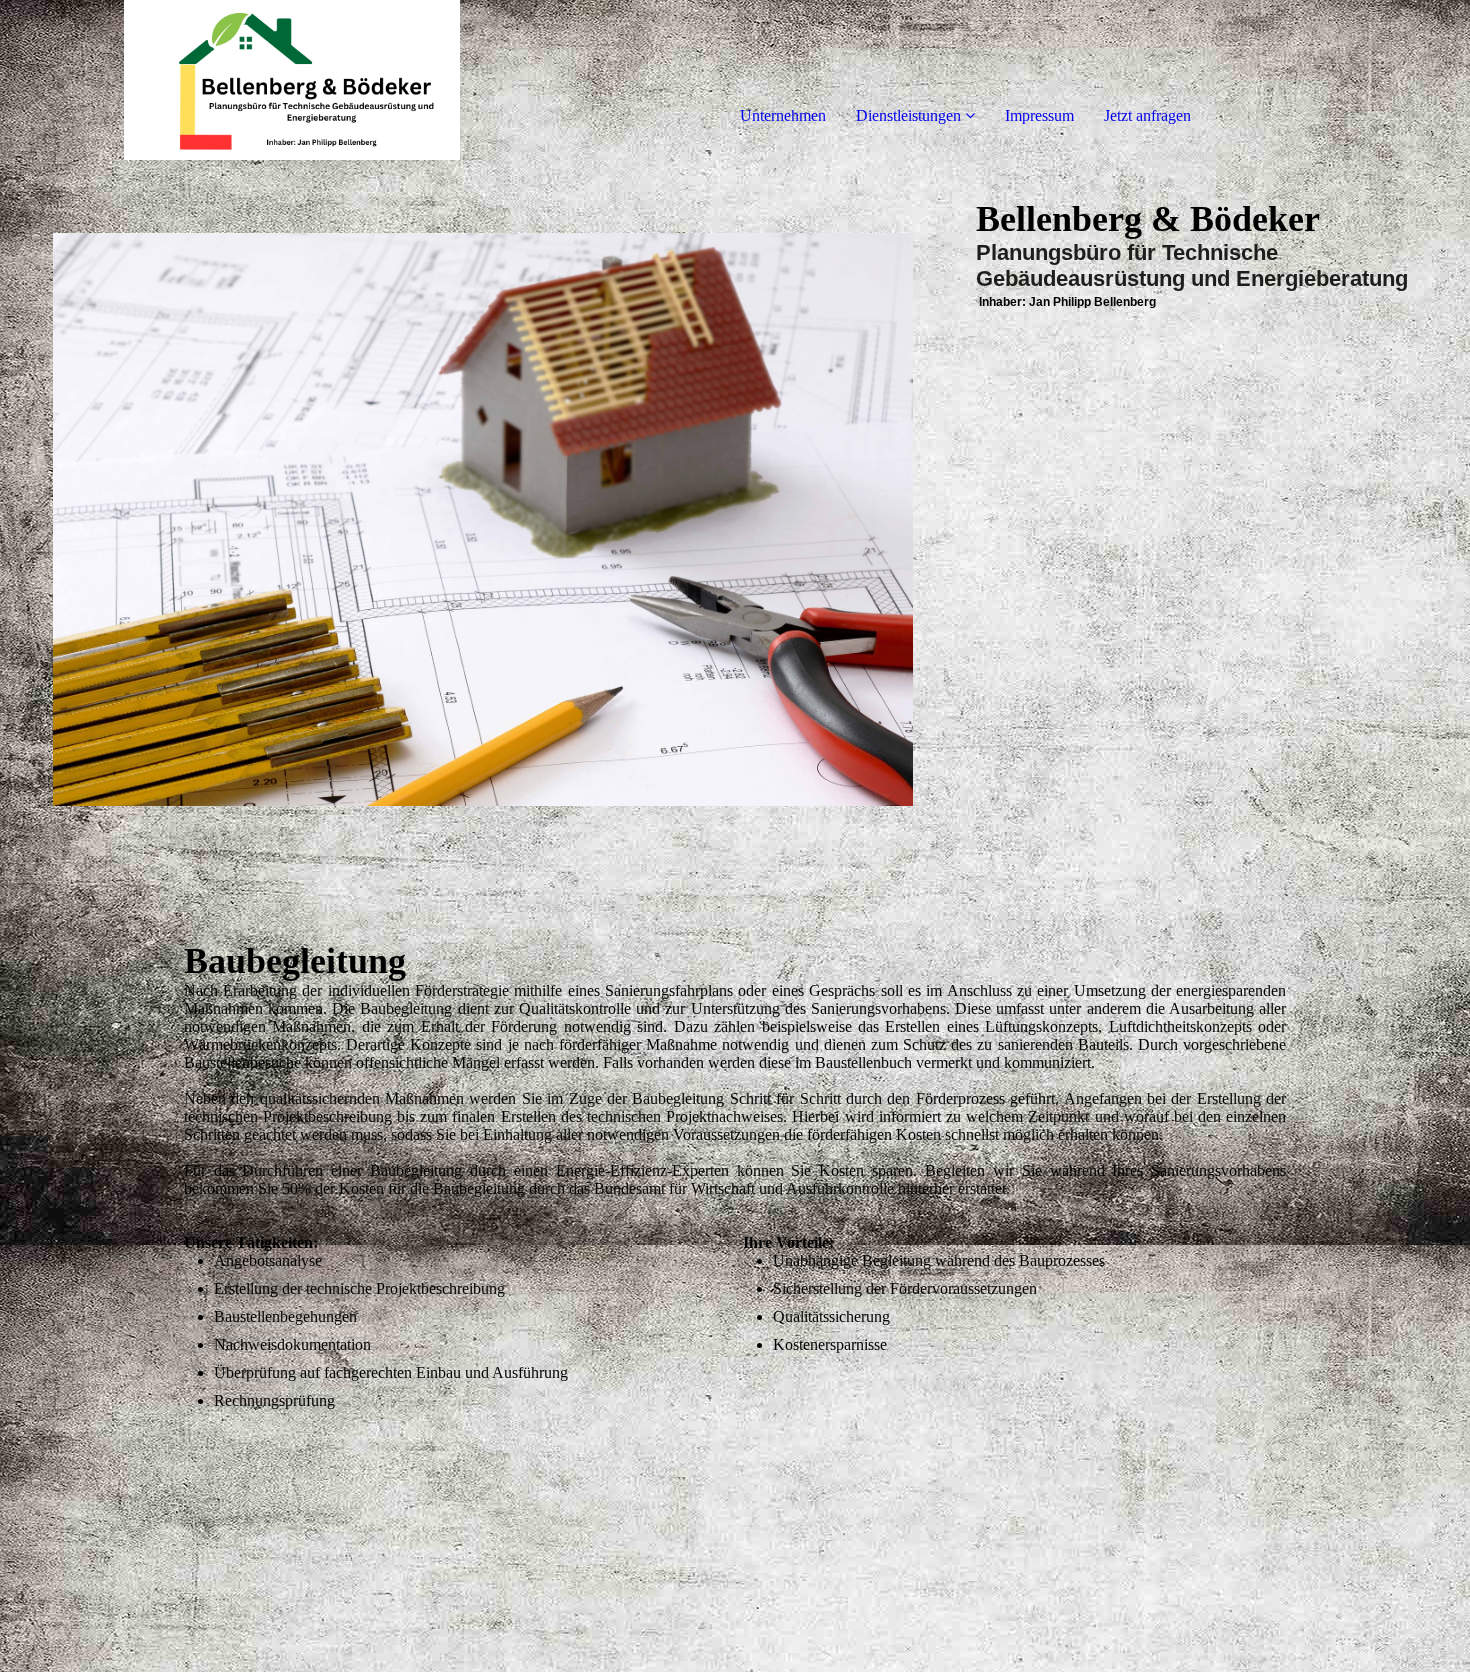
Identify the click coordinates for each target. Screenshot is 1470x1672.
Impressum (1039, 115)
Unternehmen (783, 115)
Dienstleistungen (908, 115)
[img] (230, 80)
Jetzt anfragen (1147, 115)
